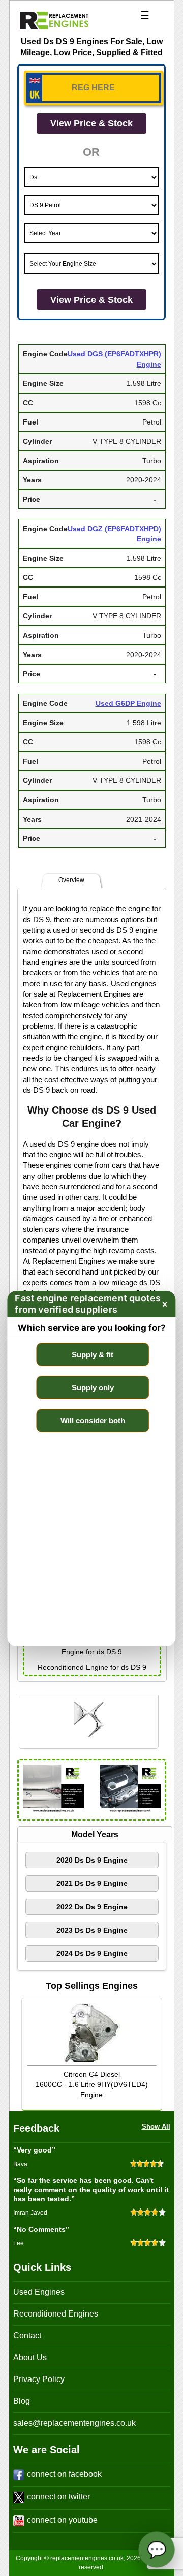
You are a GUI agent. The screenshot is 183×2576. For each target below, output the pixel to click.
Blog (22, 2401)
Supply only (93, 1388)
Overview (71, 880)
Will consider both (93, 1421)
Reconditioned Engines (56, 2314)
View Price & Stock (91, 123)
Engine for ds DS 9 (92, 1652)
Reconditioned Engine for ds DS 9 (92, 1667)
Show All (156, 2126)
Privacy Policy (39, 2379)
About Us (30, 2357)
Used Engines (39, 2292)
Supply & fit (93, 1355)
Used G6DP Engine (128, 703)
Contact (27, 2336)
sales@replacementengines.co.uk (74, 2423)
